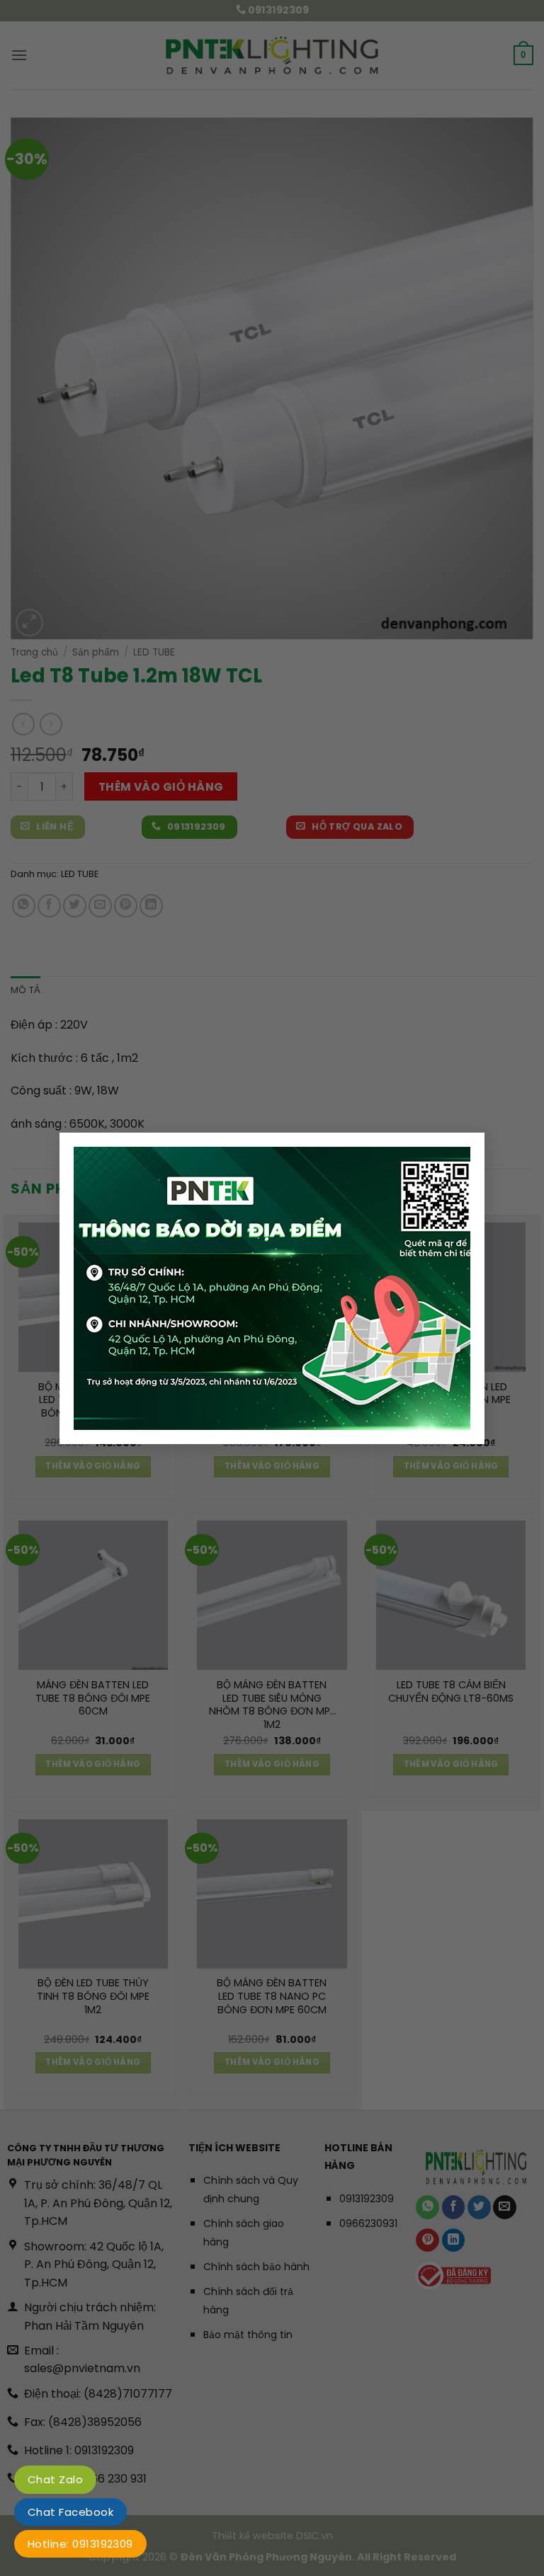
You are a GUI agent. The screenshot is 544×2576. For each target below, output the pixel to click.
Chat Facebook (70, 2512)
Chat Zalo (55, 2479)
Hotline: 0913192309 (80, 2544)
